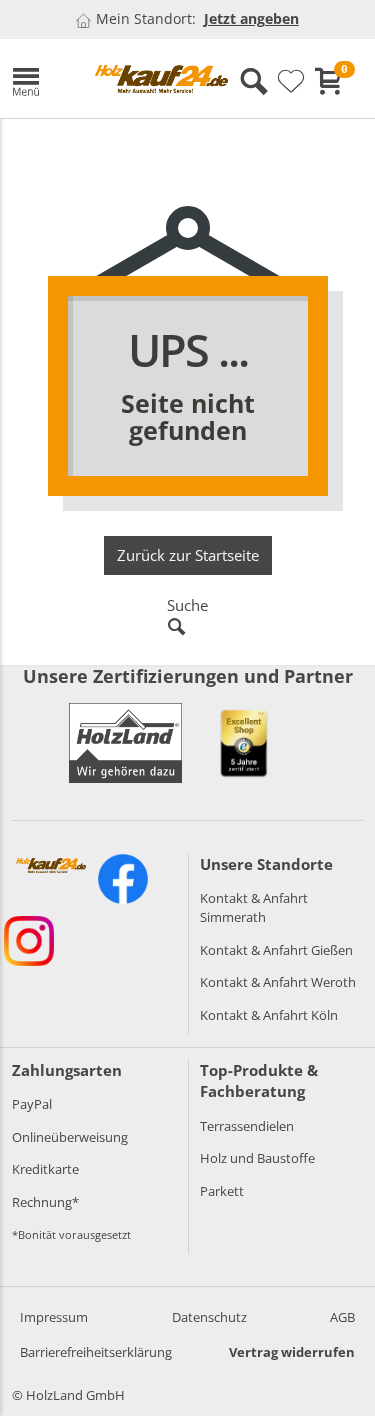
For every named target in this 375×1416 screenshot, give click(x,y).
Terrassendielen (247, 1126)
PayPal (32, 1104)
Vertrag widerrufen (292, 1352)
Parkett (222, 1191)
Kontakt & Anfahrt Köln (269, 1015)
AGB (342, 1317)
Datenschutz (209, 1317)
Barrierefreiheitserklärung (96, 1352)
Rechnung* (45, 1202)
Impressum (54, 1317)
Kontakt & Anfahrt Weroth (278, 982)
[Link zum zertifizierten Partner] (244, 743)
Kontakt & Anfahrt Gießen (276, 950)
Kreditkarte (45, 1169)
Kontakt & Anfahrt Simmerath (254, 907)
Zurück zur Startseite (188, 555)
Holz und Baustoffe (257, 1158)
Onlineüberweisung (70, 1137)
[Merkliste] (291, 82)
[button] (38, 78)
